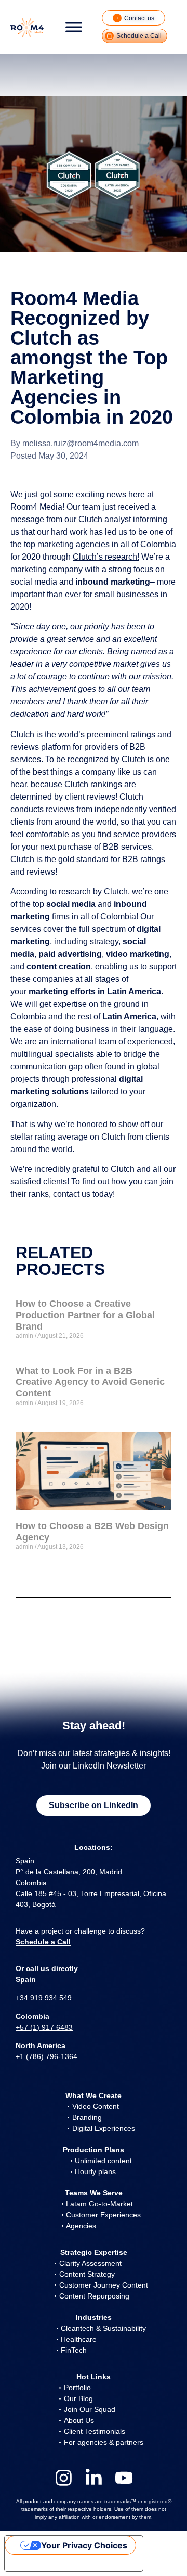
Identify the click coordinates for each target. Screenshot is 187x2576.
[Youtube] (124, 2478)
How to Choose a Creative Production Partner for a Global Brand (85, 1315)
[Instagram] (64, 2478)
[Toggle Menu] (74, 27)
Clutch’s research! (106, 557)
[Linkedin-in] (94, 2478)
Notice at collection (52, 2563)
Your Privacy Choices (84, 2545)
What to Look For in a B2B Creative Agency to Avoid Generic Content (90, 1382)
